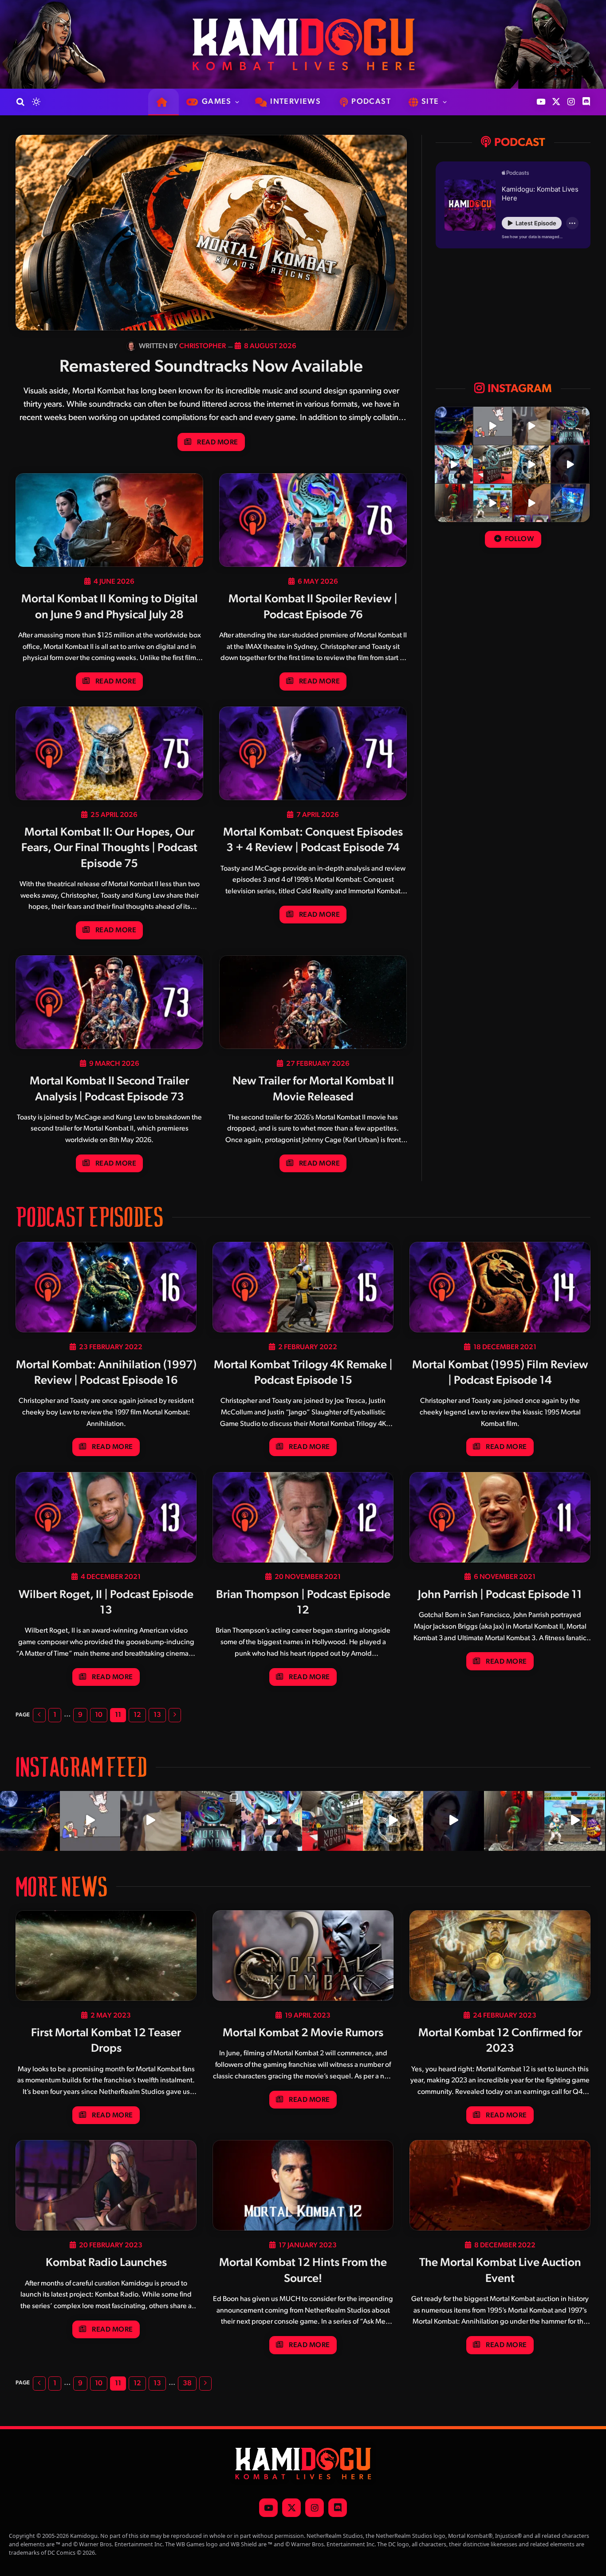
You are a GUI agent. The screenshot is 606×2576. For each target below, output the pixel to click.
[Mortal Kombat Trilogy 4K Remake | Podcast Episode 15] (303, 1287)
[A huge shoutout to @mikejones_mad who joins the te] (454, 426)
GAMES (217, 102)
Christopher (203, 346)
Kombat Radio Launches (106, 2263)
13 (157, 1715)
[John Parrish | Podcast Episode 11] (500, 1517)
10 (99, 1715)
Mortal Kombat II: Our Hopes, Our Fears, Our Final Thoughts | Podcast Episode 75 (109, 848)
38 (187, 2384)
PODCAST (371, 102)
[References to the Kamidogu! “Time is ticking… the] (454, 503)
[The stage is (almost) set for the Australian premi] (492, 464)
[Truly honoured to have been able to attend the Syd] (570, 426)
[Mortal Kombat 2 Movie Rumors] (303, 1956)
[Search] (20, 102)
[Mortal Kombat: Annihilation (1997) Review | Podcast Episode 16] (106, 1287)
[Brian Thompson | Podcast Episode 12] (303, 1517)
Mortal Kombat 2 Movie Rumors (303, 2033)
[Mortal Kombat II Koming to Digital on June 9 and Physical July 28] (109, 520)
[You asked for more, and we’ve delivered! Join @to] (531, 503)
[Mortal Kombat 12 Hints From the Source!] (303, 2185)
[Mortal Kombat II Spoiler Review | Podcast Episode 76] (313, 520)
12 (137, 1715)
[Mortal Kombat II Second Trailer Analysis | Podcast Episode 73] (109, 1002)
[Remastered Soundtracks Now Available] (211, 233)
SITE (430, 102)
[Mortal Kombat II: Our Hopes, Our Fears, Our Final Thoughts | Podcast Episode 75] (109, 754)
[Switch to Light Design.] (35, 102)
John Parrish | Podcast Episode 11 (500, 1595)
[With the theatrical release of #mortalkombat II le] (531, 464)
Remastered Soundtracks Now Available (211, 367)
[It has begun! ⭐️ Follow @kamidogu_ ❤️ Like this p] (570, 503)
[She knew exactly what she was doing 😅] (531, 426)
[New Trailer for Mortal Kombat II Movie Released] (313, 1002)
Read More (217, 443)
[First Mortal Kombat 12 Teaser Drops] (106, 1956)
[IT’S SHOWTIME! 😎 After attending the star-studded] (454, 464)
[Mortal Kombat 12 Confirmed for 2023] (500, 1956)
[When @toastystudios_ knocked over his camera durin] (492, 426)
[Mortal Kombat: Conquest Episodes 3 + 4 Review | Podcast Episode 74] (313, 754)
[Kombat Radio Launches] (106, 2185)
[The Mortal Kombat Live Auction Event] (500, 2185)
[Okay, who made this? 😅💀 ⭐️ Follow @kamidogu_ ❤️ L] (570, 464)
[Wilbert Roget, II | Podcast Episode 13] (106, 1517)
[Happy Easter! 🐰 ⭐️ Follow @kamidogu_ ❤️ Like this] (492, 503)
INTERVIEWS (295, 102)
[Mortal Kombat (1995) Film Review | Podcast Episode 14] (500, 1287)
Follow (518, 539)
